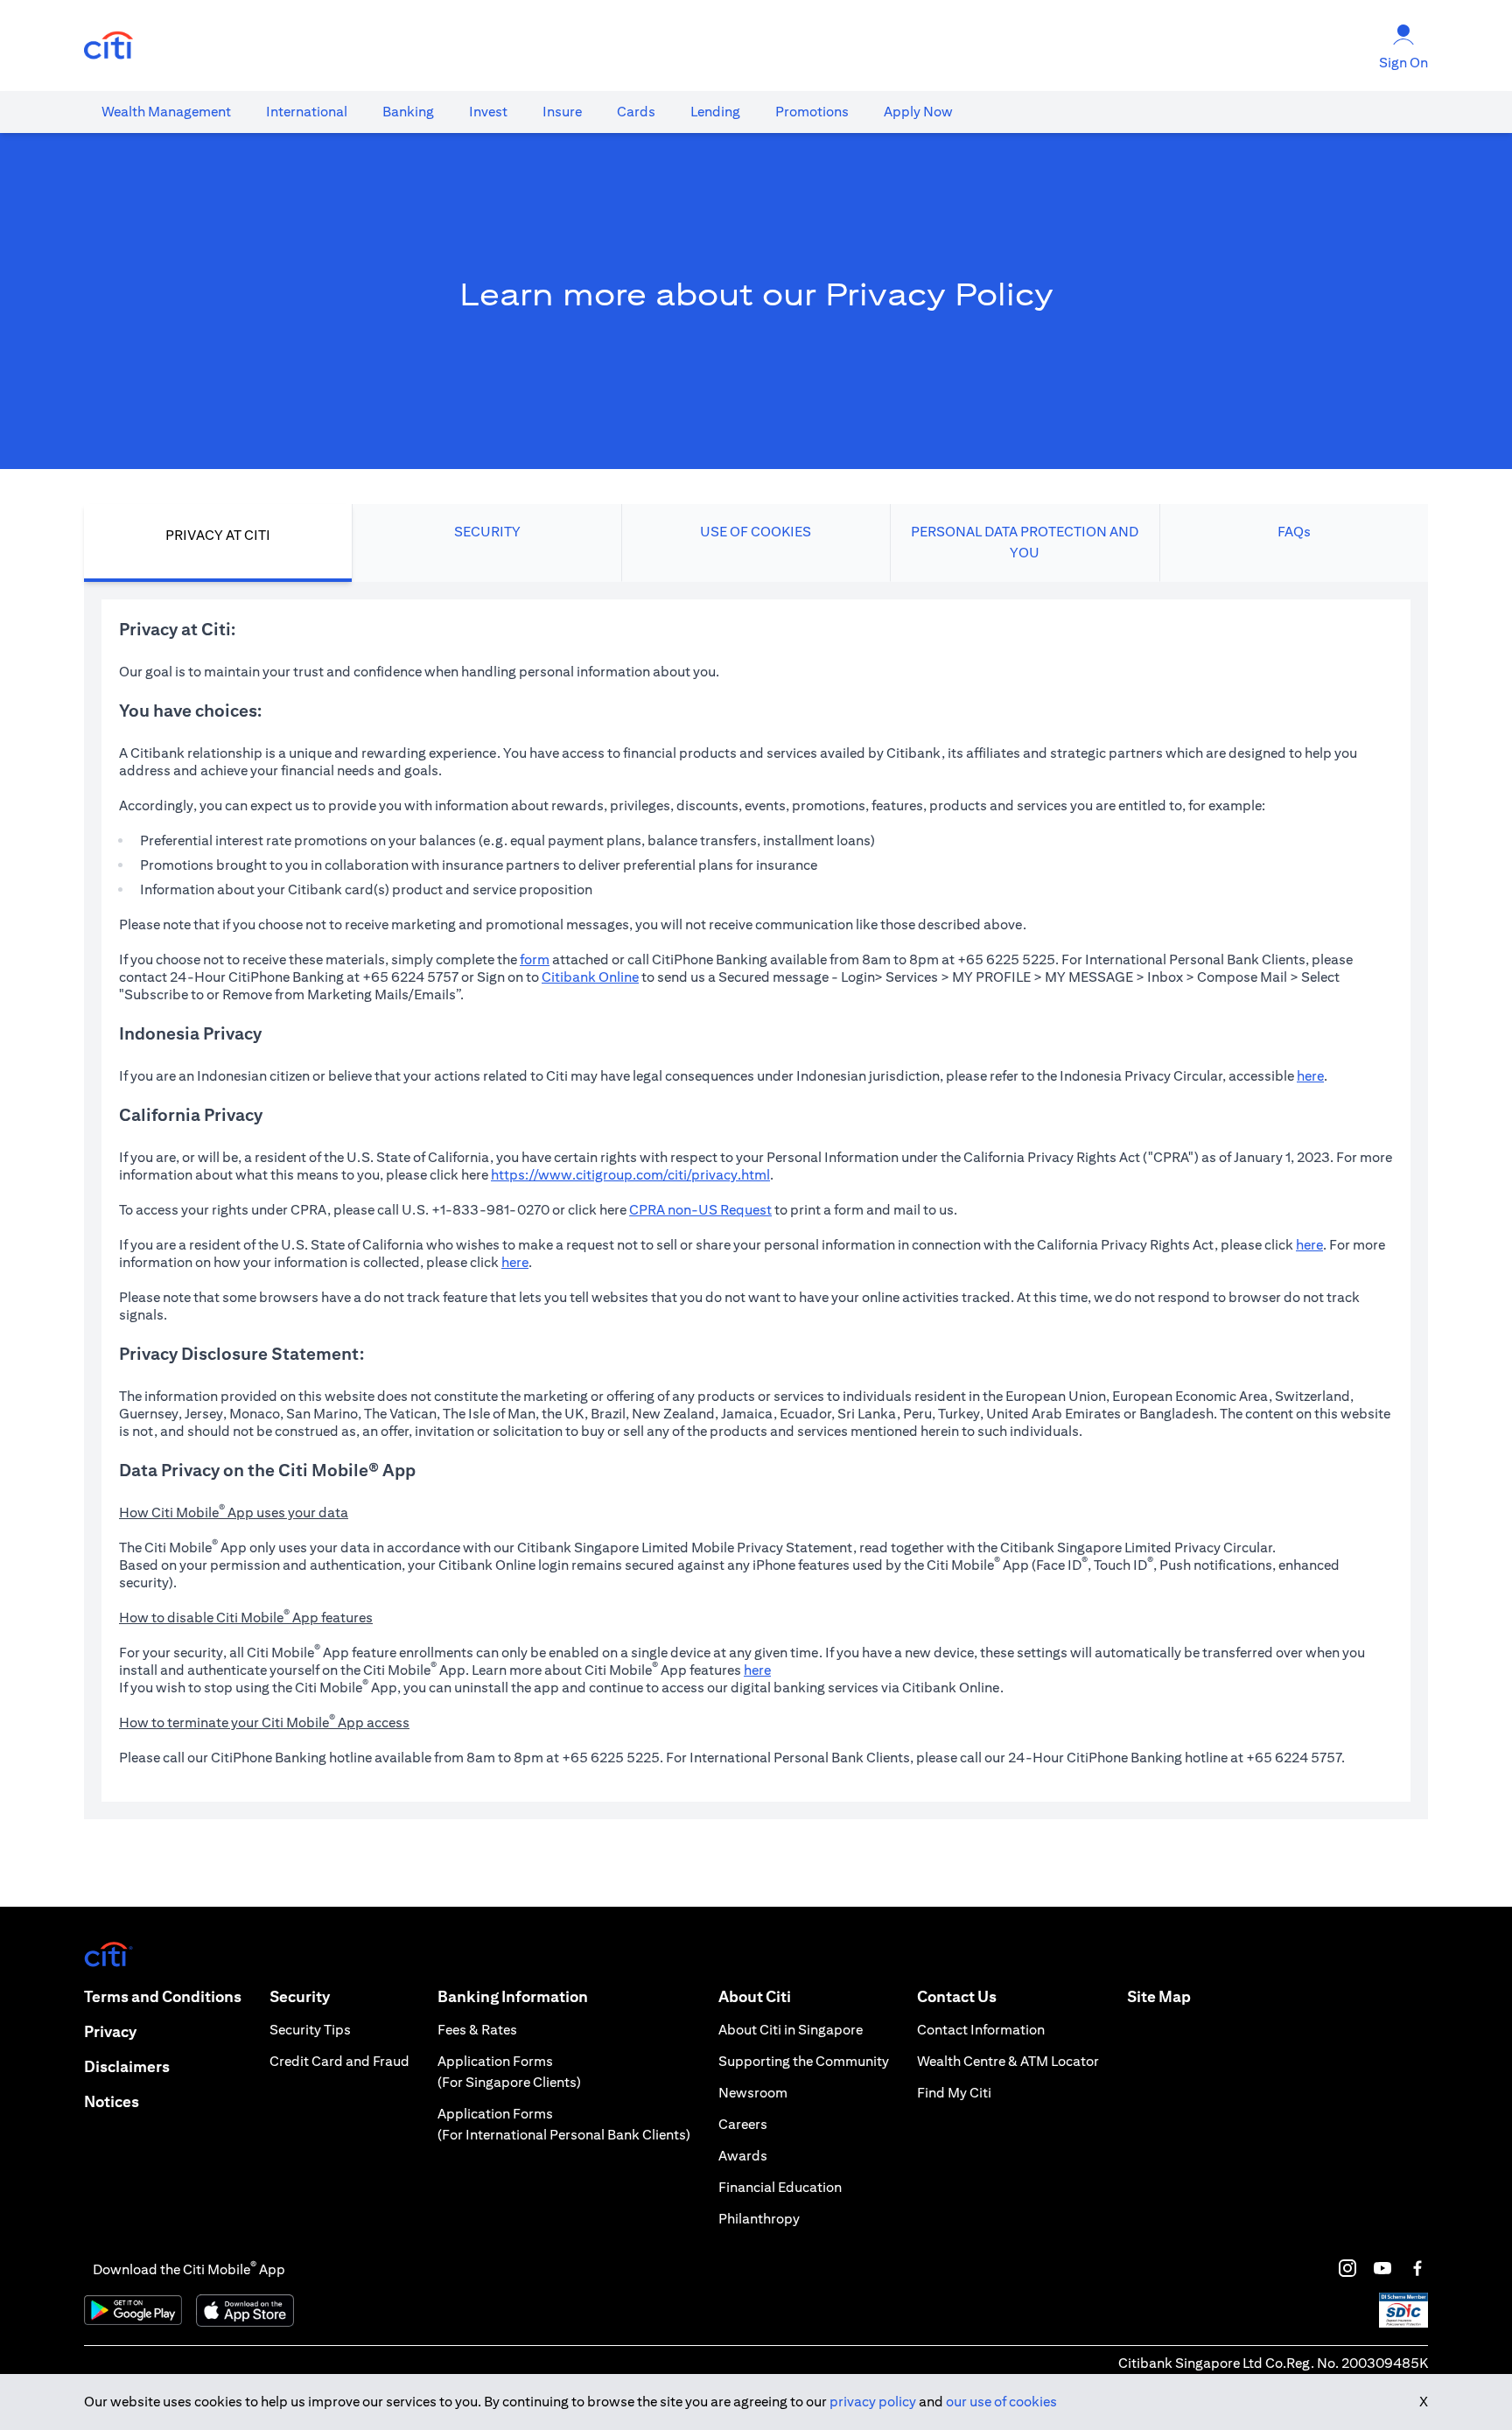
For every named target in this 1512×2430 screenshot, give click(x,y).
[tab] (166, 112)
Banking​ (408, 112)
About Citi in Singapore (791, 2030)
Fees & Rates (477, 2030)
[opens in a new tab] (108, 46)
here (1310, 1076)
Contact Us (957, 1996)
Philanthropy (759, 2219)
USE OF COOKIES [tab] (756, 532)
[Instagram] (1347, 2268)
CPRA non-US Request (700, 1210)
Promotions (812, 112)
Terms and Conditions (163, 1996)
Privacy (110, 2031)
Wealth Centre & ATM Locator (1008, 2061)
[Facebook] (1417, 2268)
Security (300, 1996)
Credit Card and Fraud (339, 2061)
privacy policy (873, 2402)
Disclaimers (127, 2066)
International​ (307, 112)
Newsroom (753, 2093)
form (535, 959)
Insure (562, 112)
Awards (743, 2156)
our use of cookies (1001, 2402)
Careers (743, 2124)
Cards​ (636, 112)
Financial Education (780, 2187)
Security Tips (310, 2030)
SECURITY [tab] (487, 532)
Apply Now (918, 112)
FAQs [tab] (1294, 532)
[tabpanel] (756, 1201)
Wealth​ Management (166, 112)
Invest (488, 112)
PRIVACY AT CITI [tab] (218, 535)
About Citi (755, 1996)
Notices (112, 2101)
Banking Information (513, 1996)
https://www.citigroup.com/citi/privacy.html (630, 1175)
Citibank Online (590, 977)
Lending (715, 112)
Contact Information (981, 2030)
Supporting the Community (804, 2061)
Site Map (1159, 1996)
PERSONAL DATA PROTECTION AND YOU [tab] (1025, 542)
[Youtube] (1382, 2268)
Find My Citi (954, 2093)
